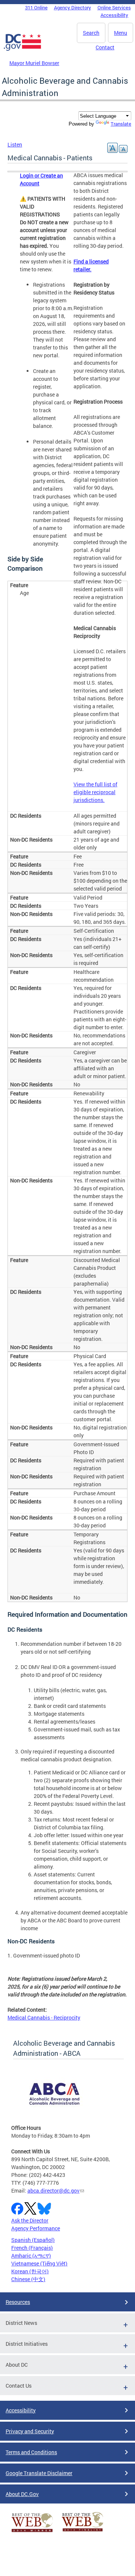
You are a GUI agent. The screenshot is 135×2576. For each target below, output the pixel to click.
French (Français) (32, 2248)
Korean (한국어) (30, 2271)
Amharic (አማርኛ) (31, 2256)
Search (91, 33)
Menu (121, 33)
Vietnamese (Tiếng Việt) (39, 2263)
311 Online (36, 7)
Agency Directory (73, 7)
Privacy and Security (30, 2431)
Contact (105, 47)
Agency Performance (36, 2228)
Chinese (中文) (28, 2279)
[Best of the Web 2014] (32, 2532)
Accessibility (114, 15)
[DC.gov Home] (22, 49)
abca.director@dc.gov (53, 2191)
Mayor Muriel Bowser (34, 63)
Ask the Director (30, 2220)
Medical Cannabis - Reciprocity (44, 2017)
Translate (121, 124)
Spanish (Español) (33, 2240)
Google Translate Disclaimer (39, 2473)
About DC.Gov (22, 2494)
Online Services (114, 7)
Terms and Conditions (31, 2452)
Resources (18, 2302)
